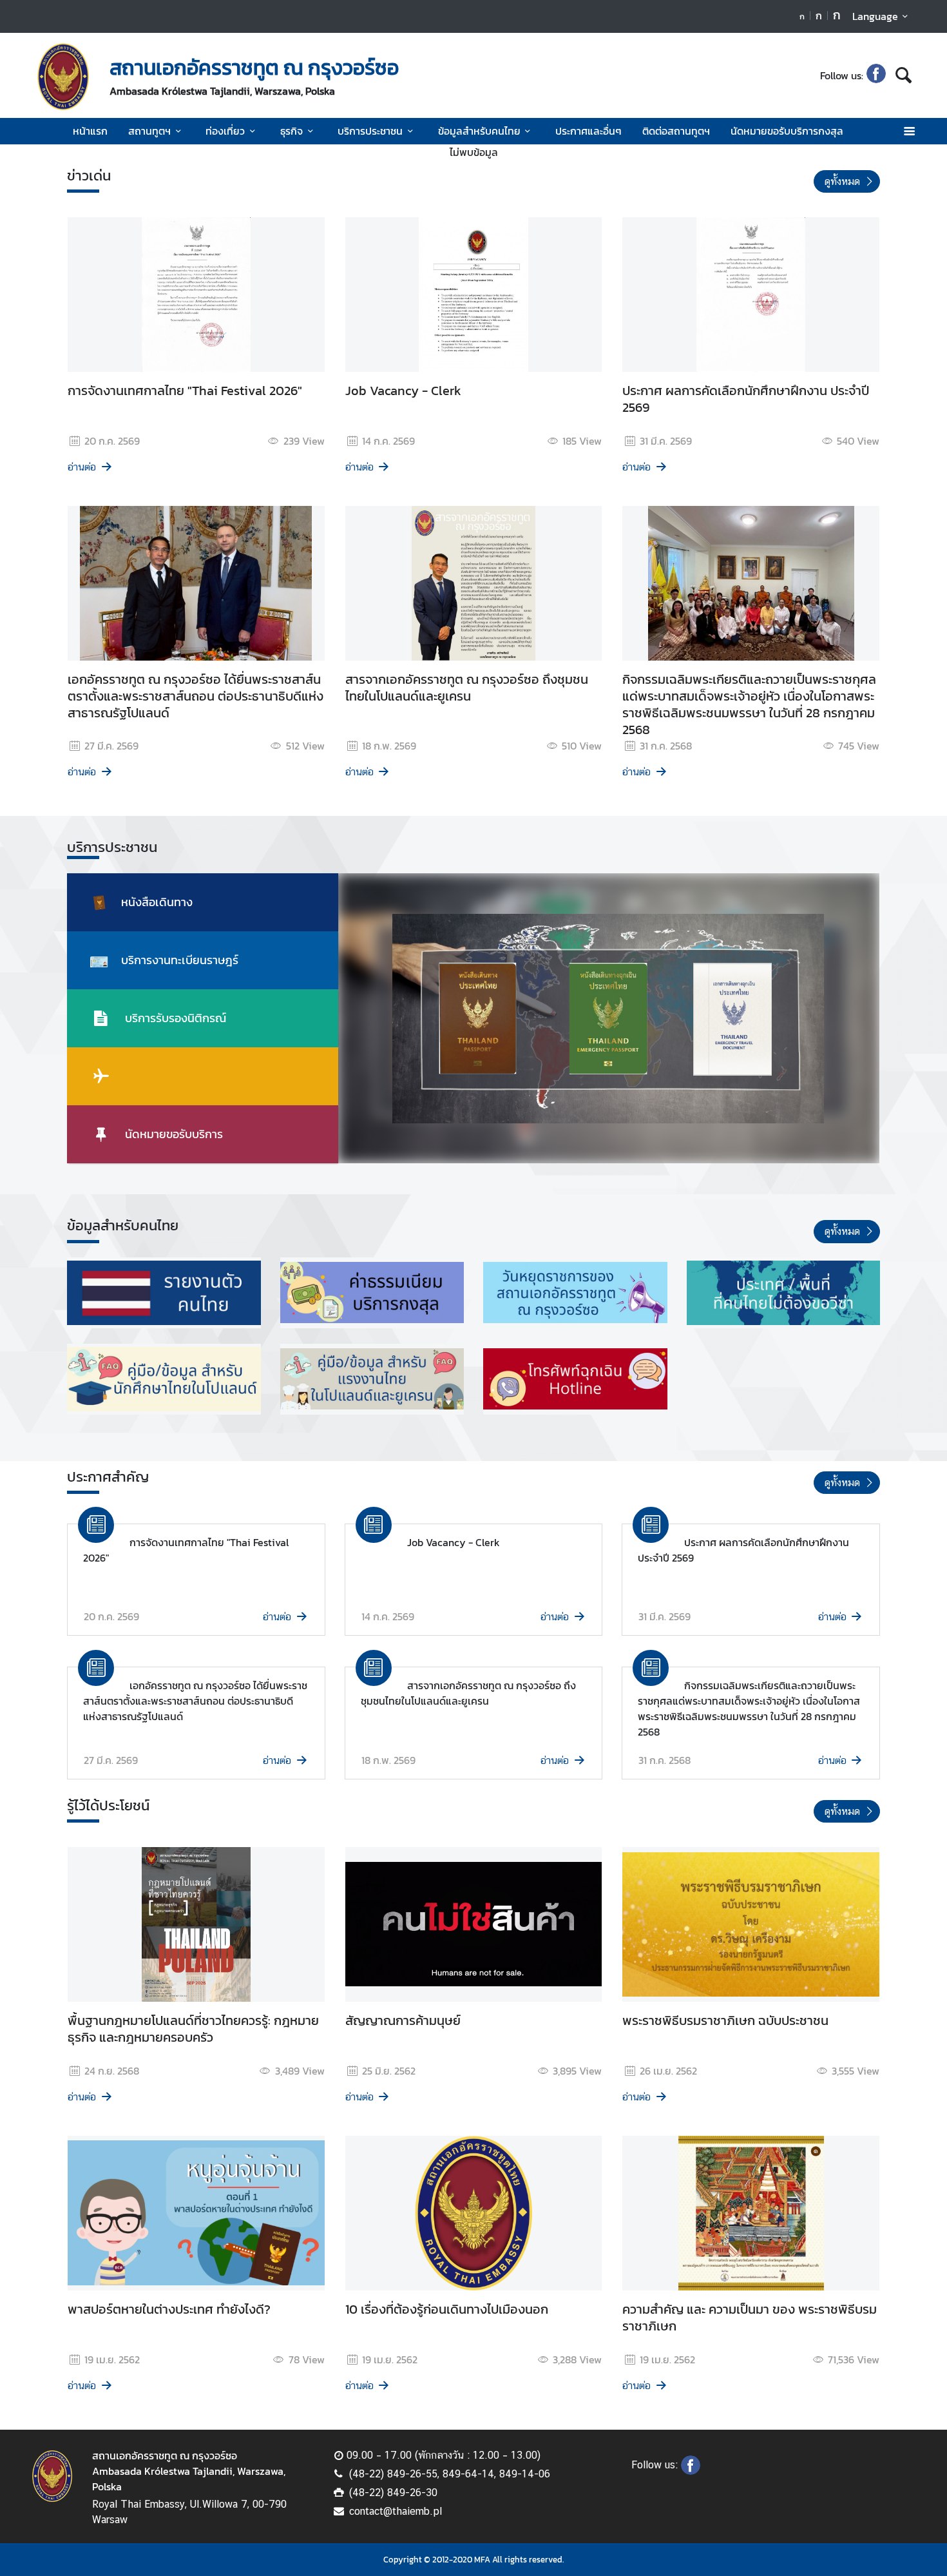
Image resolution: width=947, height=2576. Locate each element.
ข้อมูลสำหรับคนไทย (479, 131)
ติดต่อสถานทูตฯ (676, 131)
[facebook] (876, 75)
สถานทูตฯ (149, 131)
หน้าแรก (90, 131)
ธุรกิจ (292, 131)
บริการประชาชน (370, 131)
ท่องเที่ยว (225, 131)
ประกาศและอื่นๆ (588, 131)
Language (875, 16)
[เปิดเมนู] (909, 131)
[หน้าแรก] (63, 77)
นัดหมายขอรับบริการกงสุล (787, 131)
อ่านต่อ (82, 467)
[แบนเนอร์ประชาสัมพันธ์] (164, 1293)
